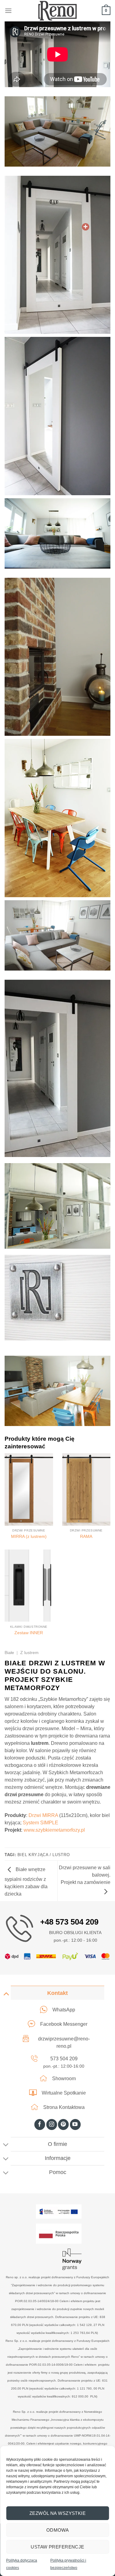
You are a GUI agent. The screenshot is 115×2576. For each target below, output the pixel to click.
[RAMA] (86, 1489)
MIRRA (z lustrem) (29, 1537)
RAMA (86, 1537)
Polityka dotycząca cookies (22, 2564)
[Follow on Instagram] (52, 2125)
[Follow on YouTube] (75, 2125)
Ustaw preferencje (57, 2547)
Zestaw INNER (29, 1633)
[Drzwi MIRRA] (86, 227)
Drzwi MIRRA (43, 1815)
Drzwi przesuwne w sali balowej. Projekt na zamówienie (85, 1875)
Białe (9, 1653)
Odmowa (58, 2530)
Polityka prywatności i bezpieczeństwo (68, 2564)
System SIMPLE (40, 1823)
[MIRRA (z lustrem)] (29, 1489)
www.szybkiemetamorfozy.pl (54, 1830)
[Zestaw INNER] (29, 1586)
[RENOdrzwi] (57, 11)
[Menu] (8, 11)
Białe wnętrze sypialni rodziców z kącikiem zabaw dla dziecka (26, 1882)
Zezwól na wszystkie (58, 2513)
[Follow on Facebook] (40, 2125)
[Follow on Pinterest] (63, 2125)
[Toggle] (6, 1994)
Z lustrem (29, 1653)
